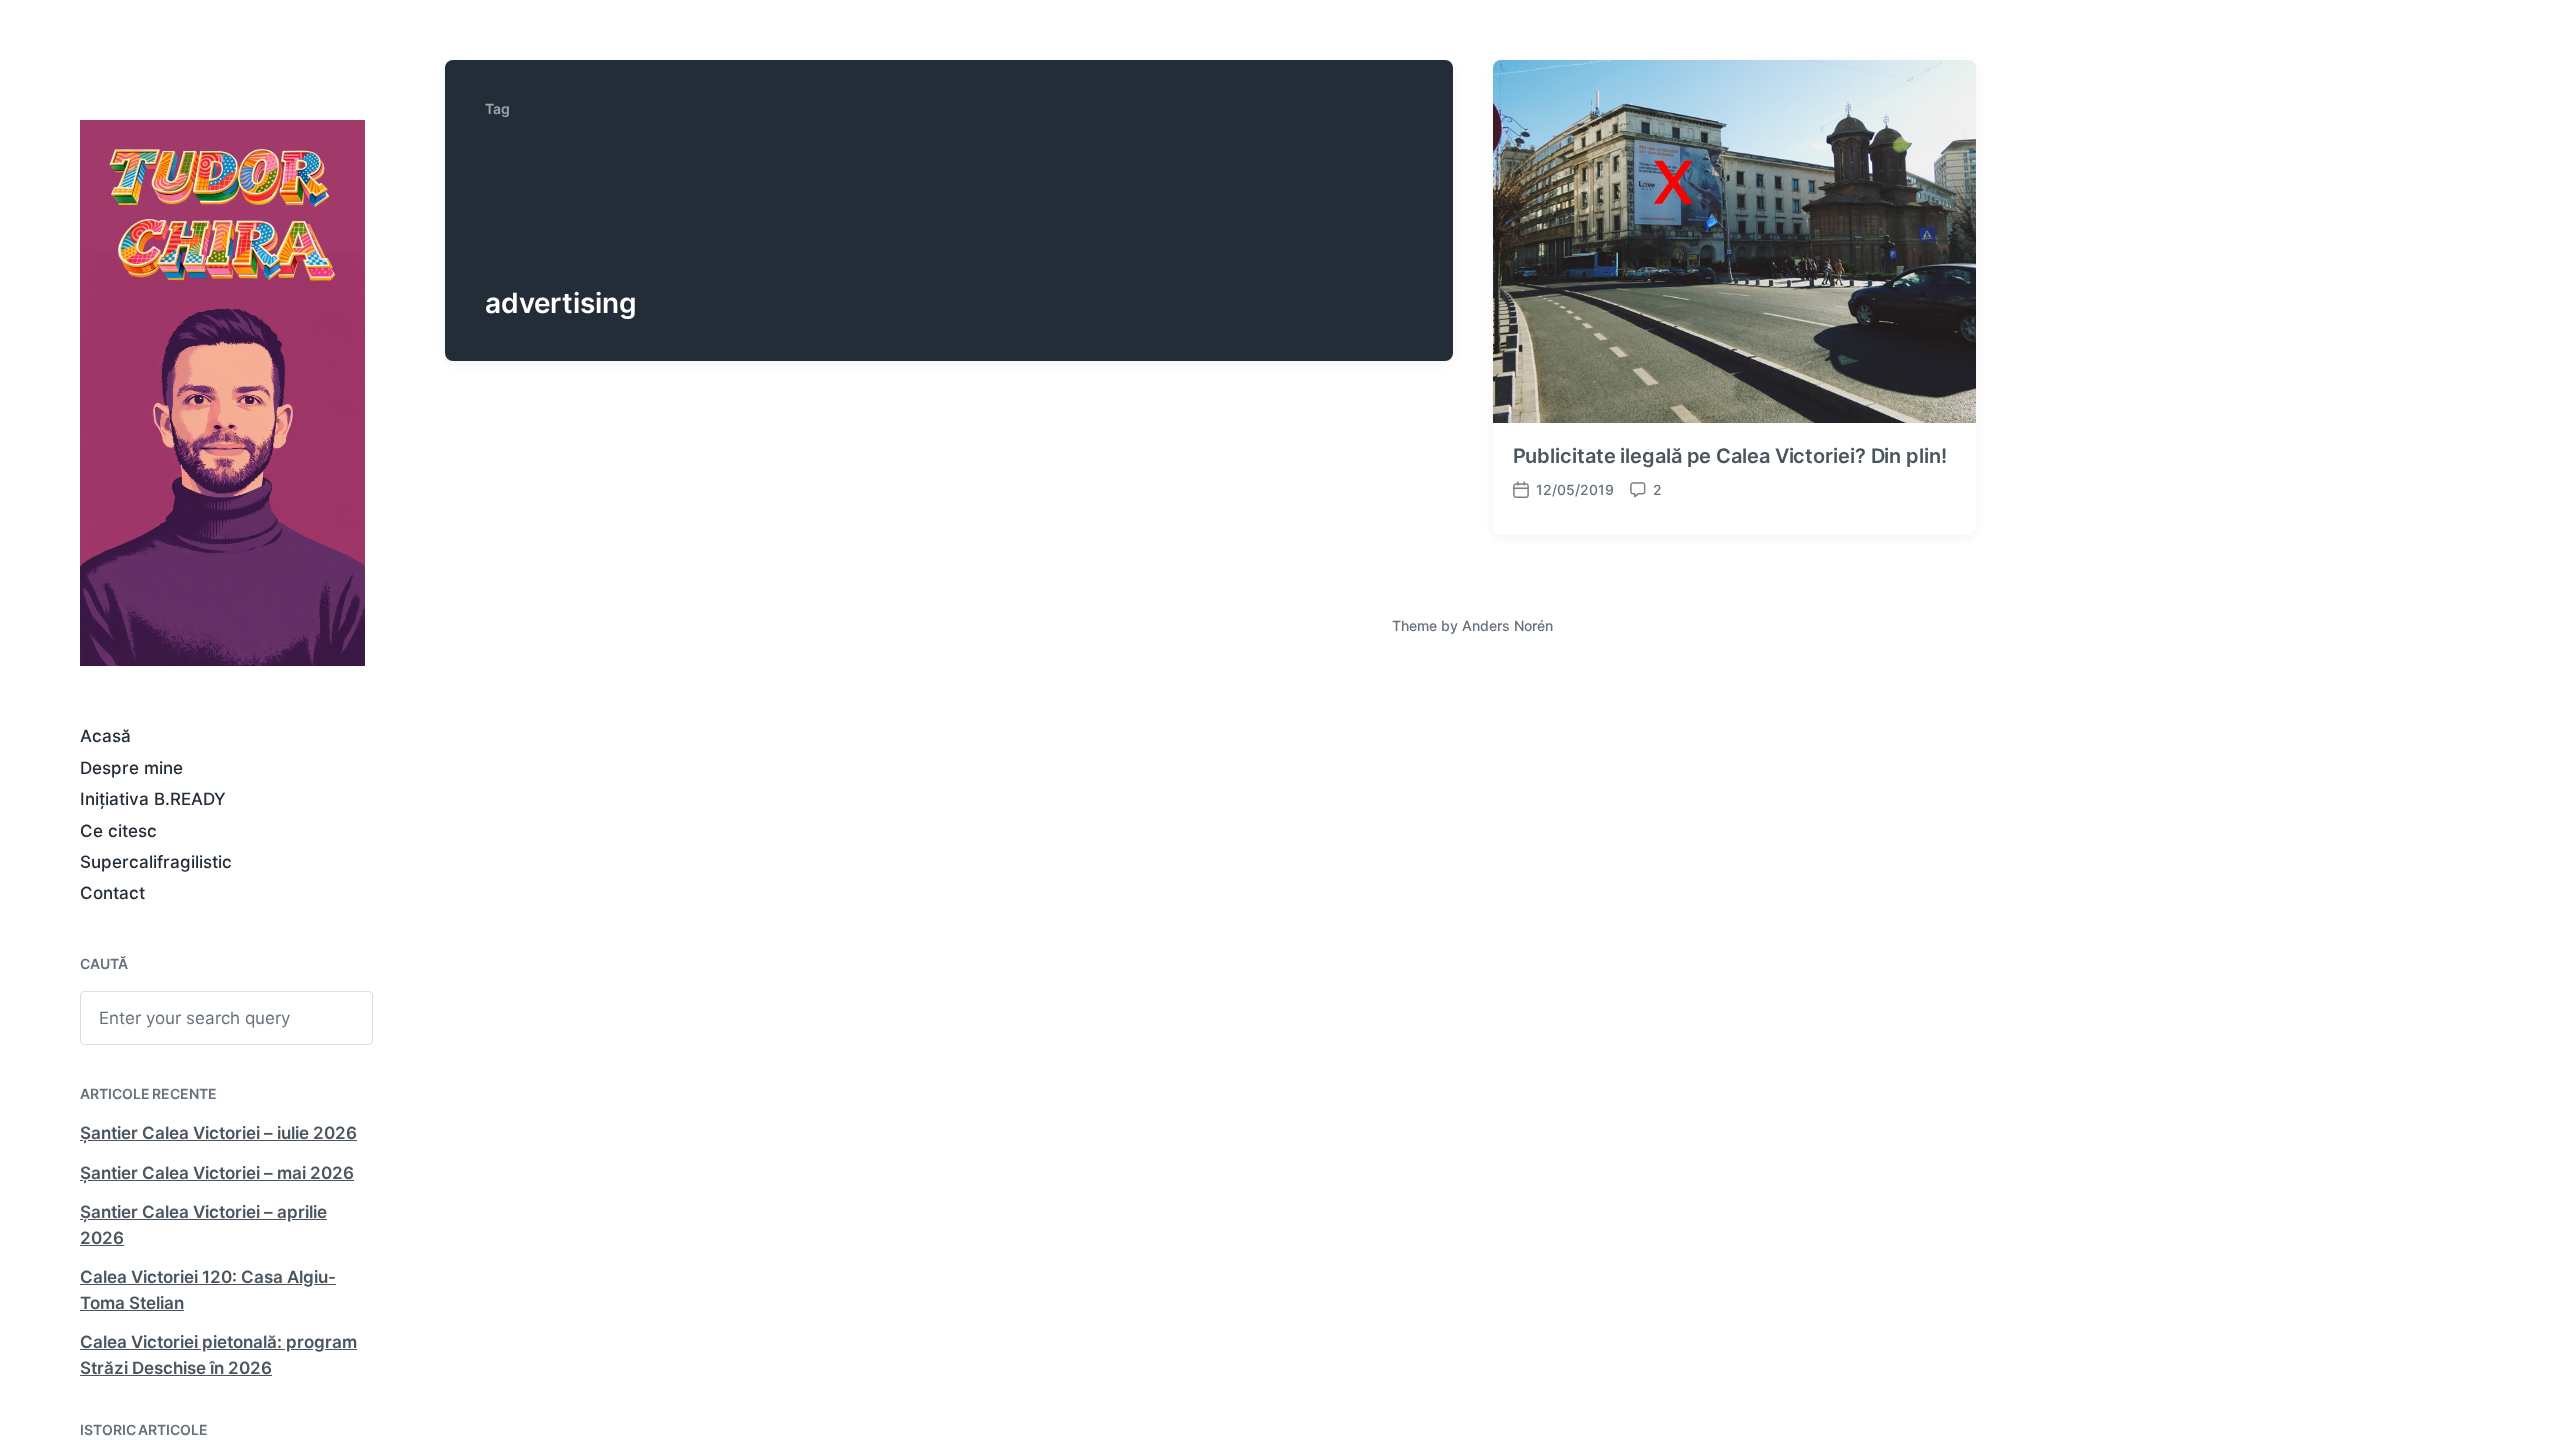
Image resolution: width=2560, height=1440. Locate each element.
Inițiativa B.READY (153, 799)
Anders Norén (1507, 625)
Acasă (105, 736)
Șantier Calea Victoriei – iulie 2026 (218, 1133)
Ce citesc (118, 831)
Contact (112, 893)
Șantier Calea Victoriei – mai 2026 (217, 1173)
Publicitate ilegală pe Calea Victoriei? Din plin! (1730, 456)
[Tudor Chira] (222, 393)
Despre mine (131, 768)
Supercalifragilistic (156, 862)
